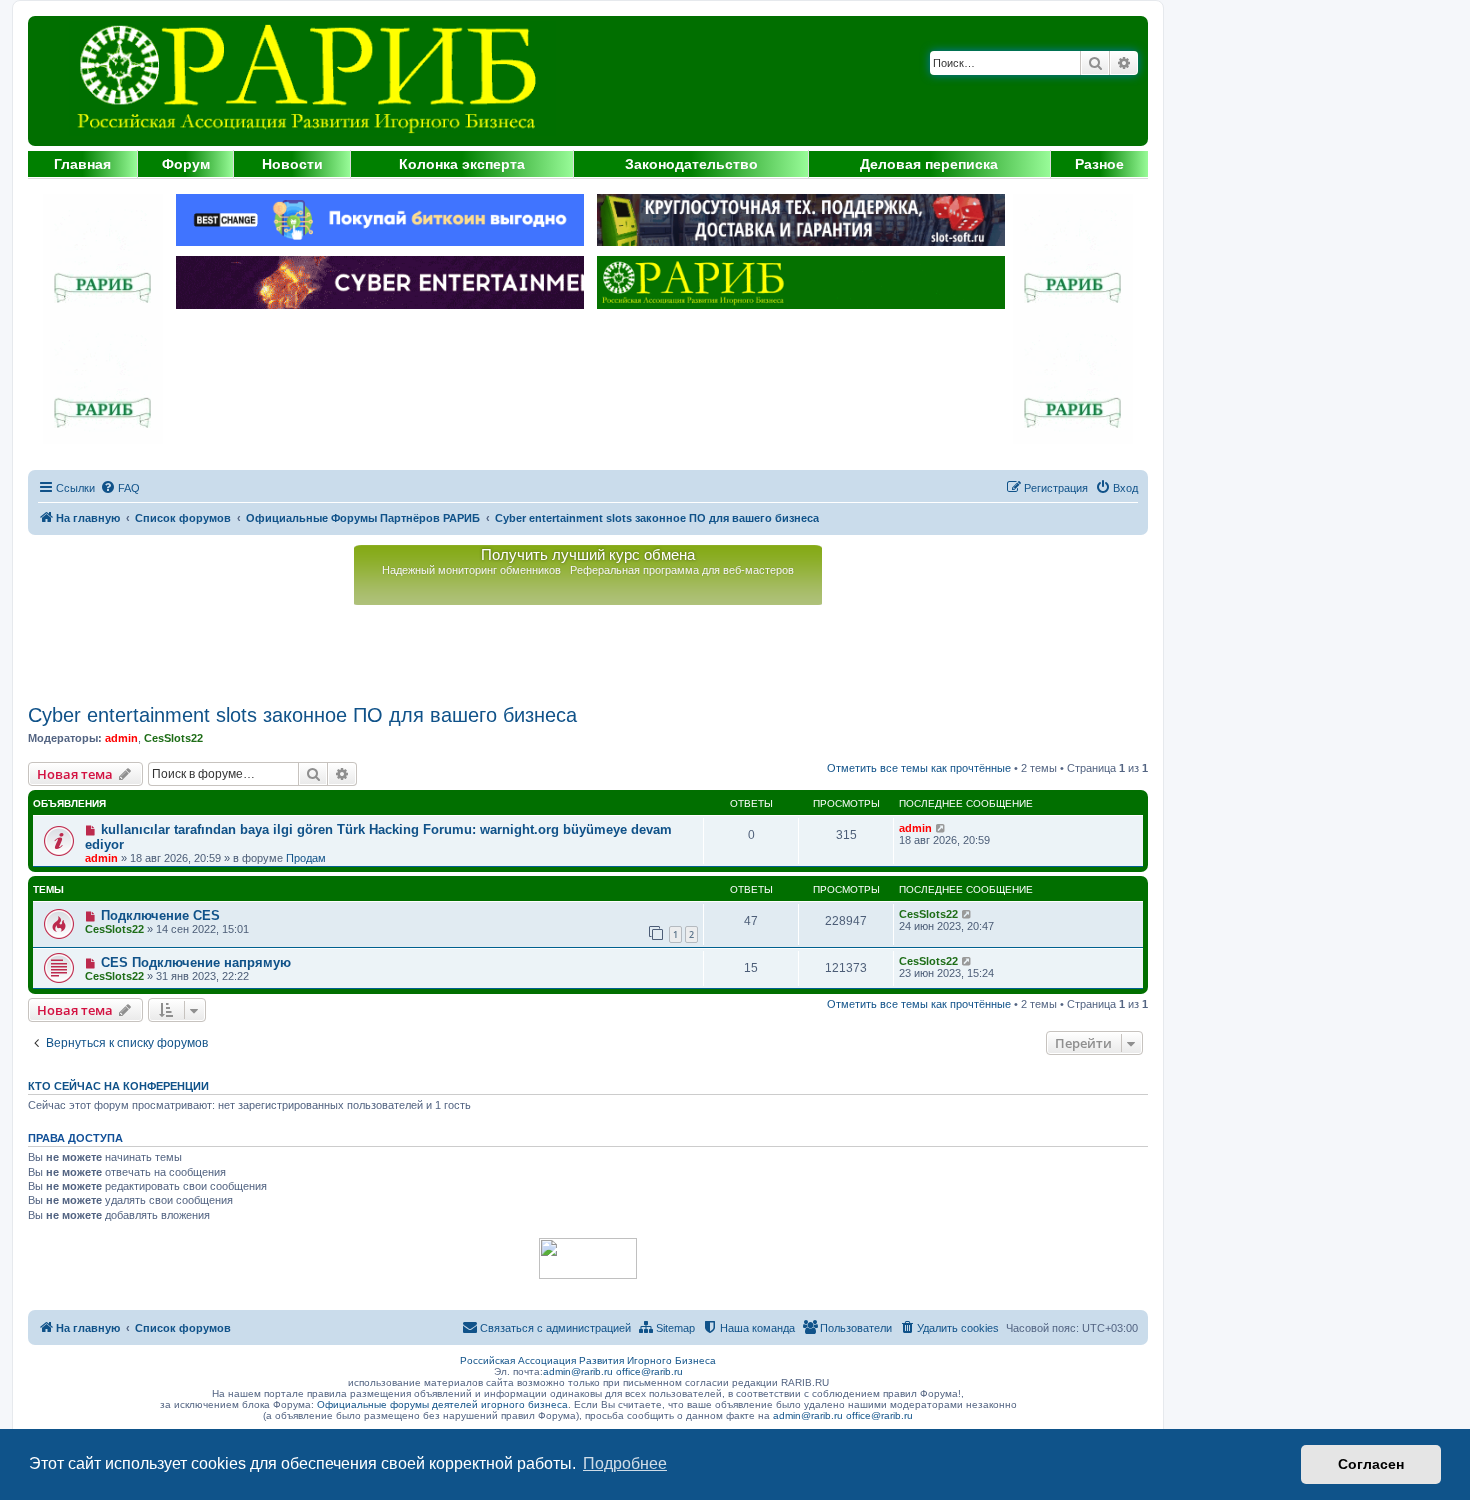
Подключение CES (160, 915)
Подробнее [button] (625, 1463)
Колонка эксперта (462, 164)
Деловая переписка (929, 164)
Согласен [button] (1371, 1464)
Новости (292, 164)
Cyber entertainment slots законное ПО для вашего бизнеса (302, 715)
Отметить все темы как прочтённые (919, 768)
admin (121, 738)
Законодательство (691, 164)
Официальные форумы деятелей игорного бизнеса (442, 1404)
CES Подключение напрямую (196, 962)
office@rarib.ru (649, 1371)
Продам (306, 858)
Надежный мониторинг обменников (471, 570)
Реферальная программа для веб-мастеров (682, 570)
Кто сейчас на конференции (118, 1086)
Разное (1099, 164)
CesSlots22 (173, 738)
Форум (186, 164)
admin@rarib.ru (578, 1371)
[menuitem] (120, 488)
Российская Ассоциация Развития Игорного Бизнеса (588, 1360)
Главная (82, 164)
